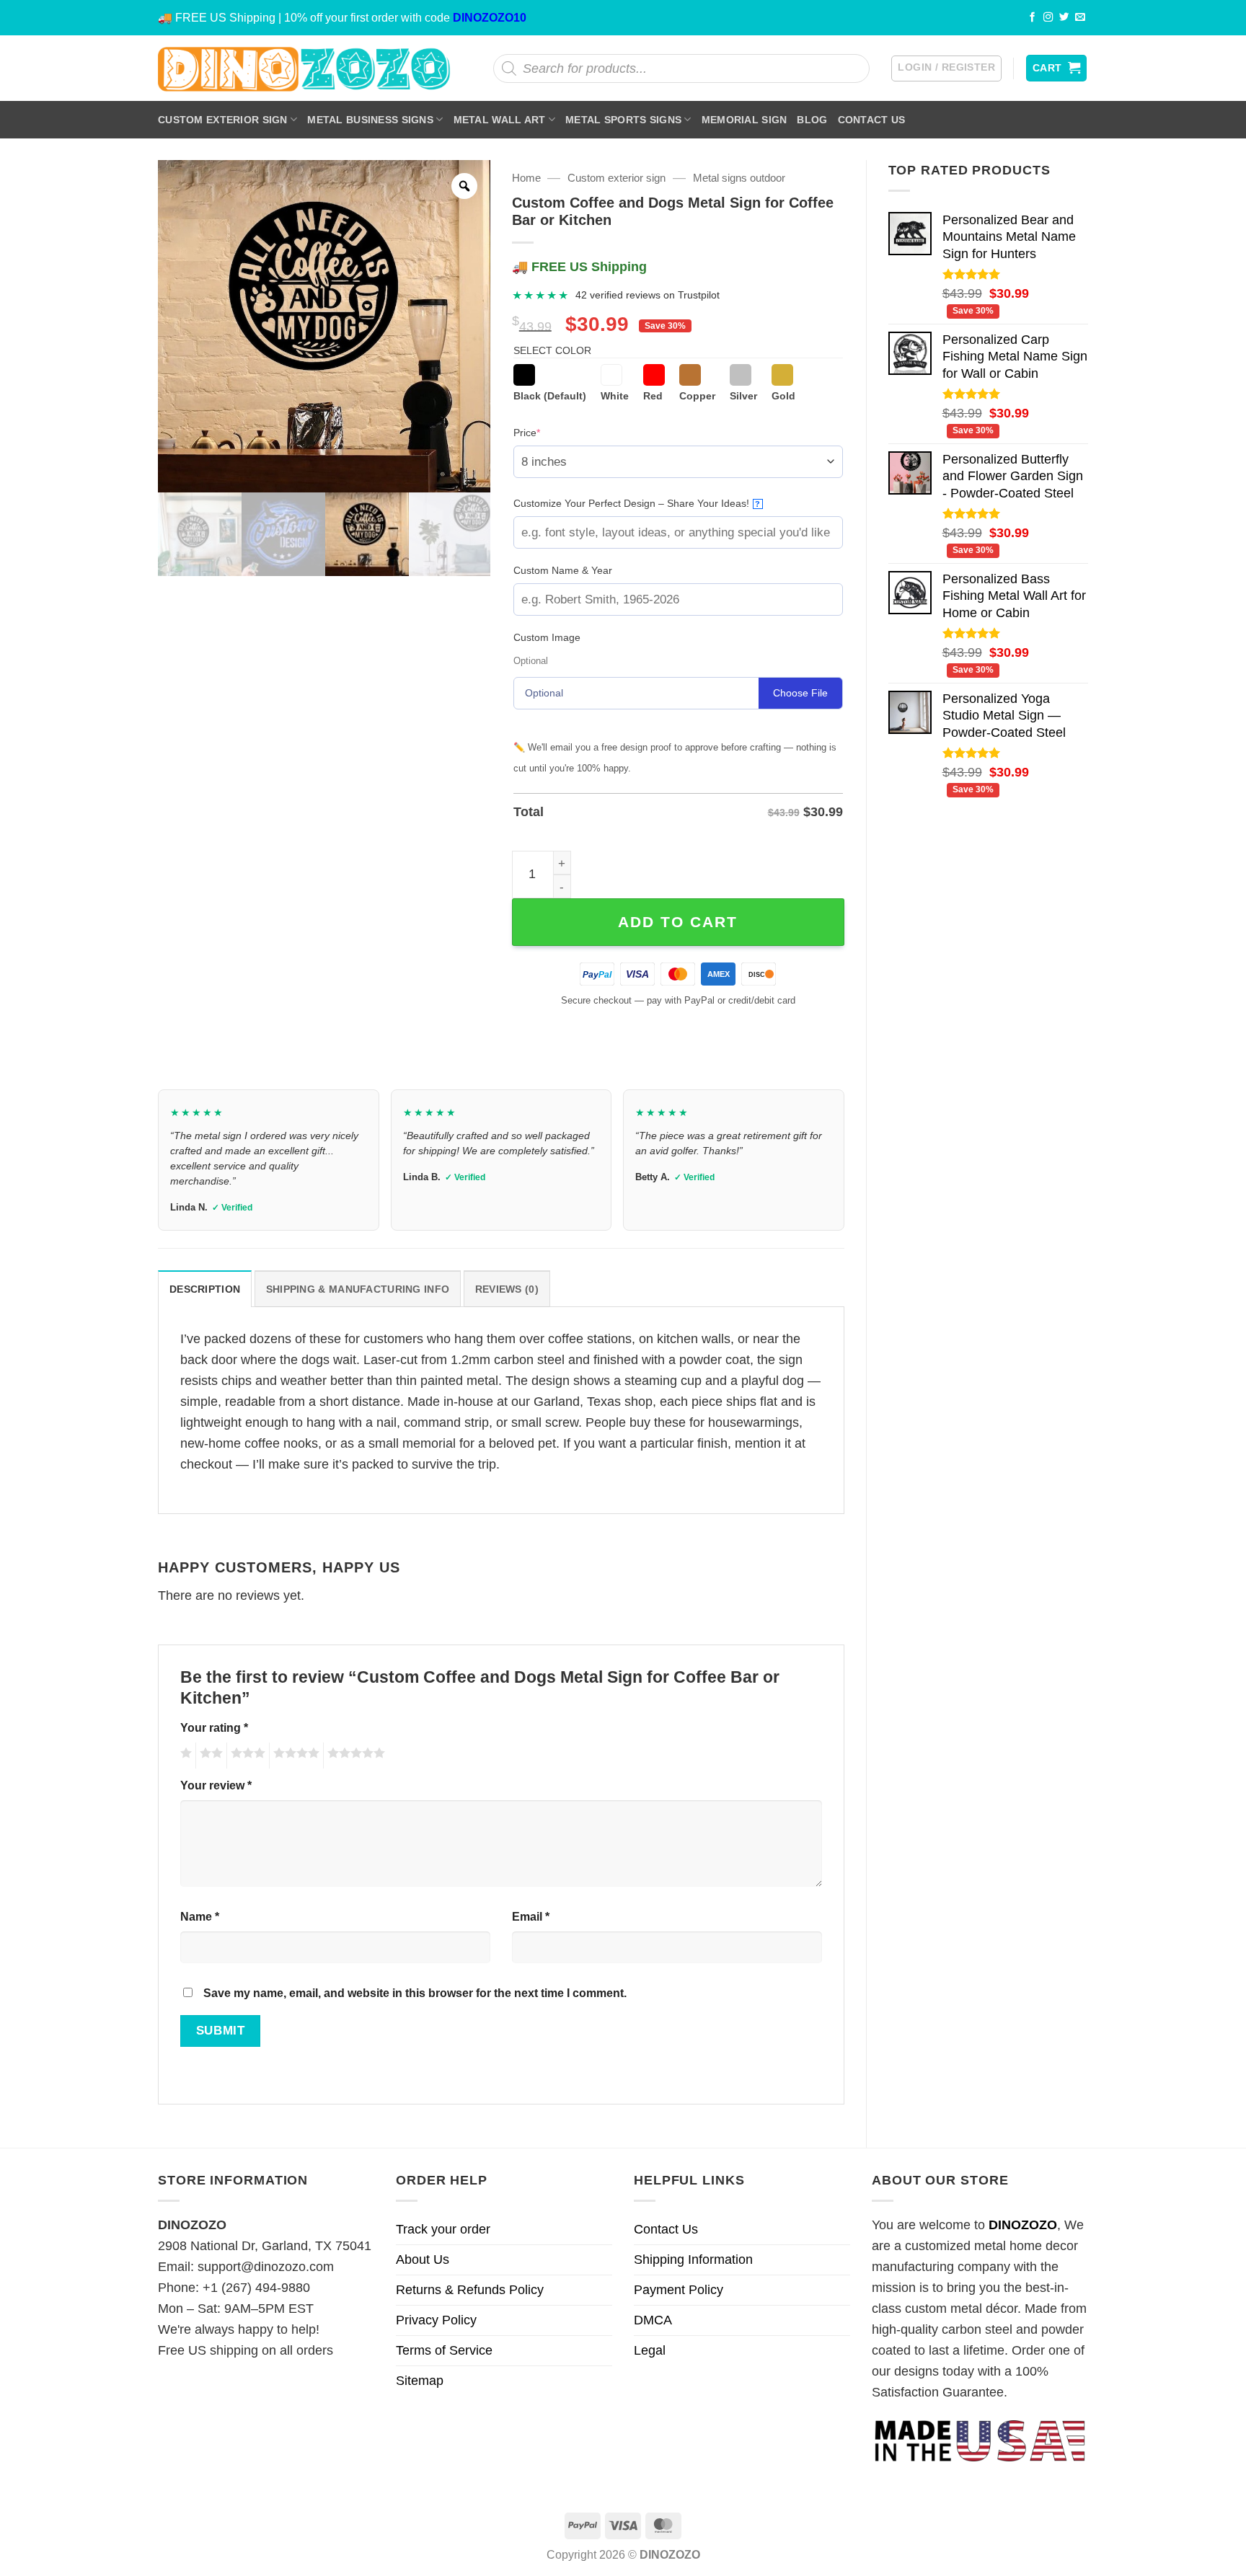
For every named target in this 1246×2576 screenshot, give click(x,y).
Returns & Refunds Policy (470, 2290)
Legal (650, 2350)
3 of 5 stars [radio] (246, 1756)
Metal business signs (370, 120)
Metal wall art (500, 120)
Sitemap (420, 2381)
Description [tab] (205, 1289)
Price (549, 432)
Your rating (214, 1727)
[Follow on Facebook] (1033, 18)
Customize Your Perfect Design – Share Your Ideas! (637, 503)
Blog (812, 120)
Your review (216, 1785)
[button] (946, 68)
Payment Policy (679, 2290)
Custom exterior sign (223, 120)
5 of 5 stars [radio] (354, 1756)
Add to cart (678, 922)
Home (526, 178)
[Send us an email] (1080, 18)
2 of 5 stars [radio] (209, 1756)
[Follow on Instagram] (1048, 18)
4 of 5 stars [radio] (294, 1756)
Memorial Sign (744, 120)
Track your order (443, 2229)
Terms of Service (444, 2350)
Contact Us (872, 120)
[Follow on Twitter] (1064, 18)
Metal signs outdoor (739, 178)
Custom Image (547, 637)
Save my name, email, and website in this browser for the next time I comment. (415, 1993)
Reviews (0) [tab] (507, 1289)
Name (200, 1916)
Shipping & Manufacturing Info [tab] (358, 1289)
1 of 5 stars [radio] (184, 1756)
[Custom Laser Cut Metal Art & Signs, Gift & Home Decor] (304, 68)
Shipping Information (693, 2259)
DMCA (653, 2320)
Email (531, 1916)
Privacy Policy (436, 2320)
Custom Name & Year (563, 570)
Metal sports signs (623, 120)
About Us (423, 2259)
